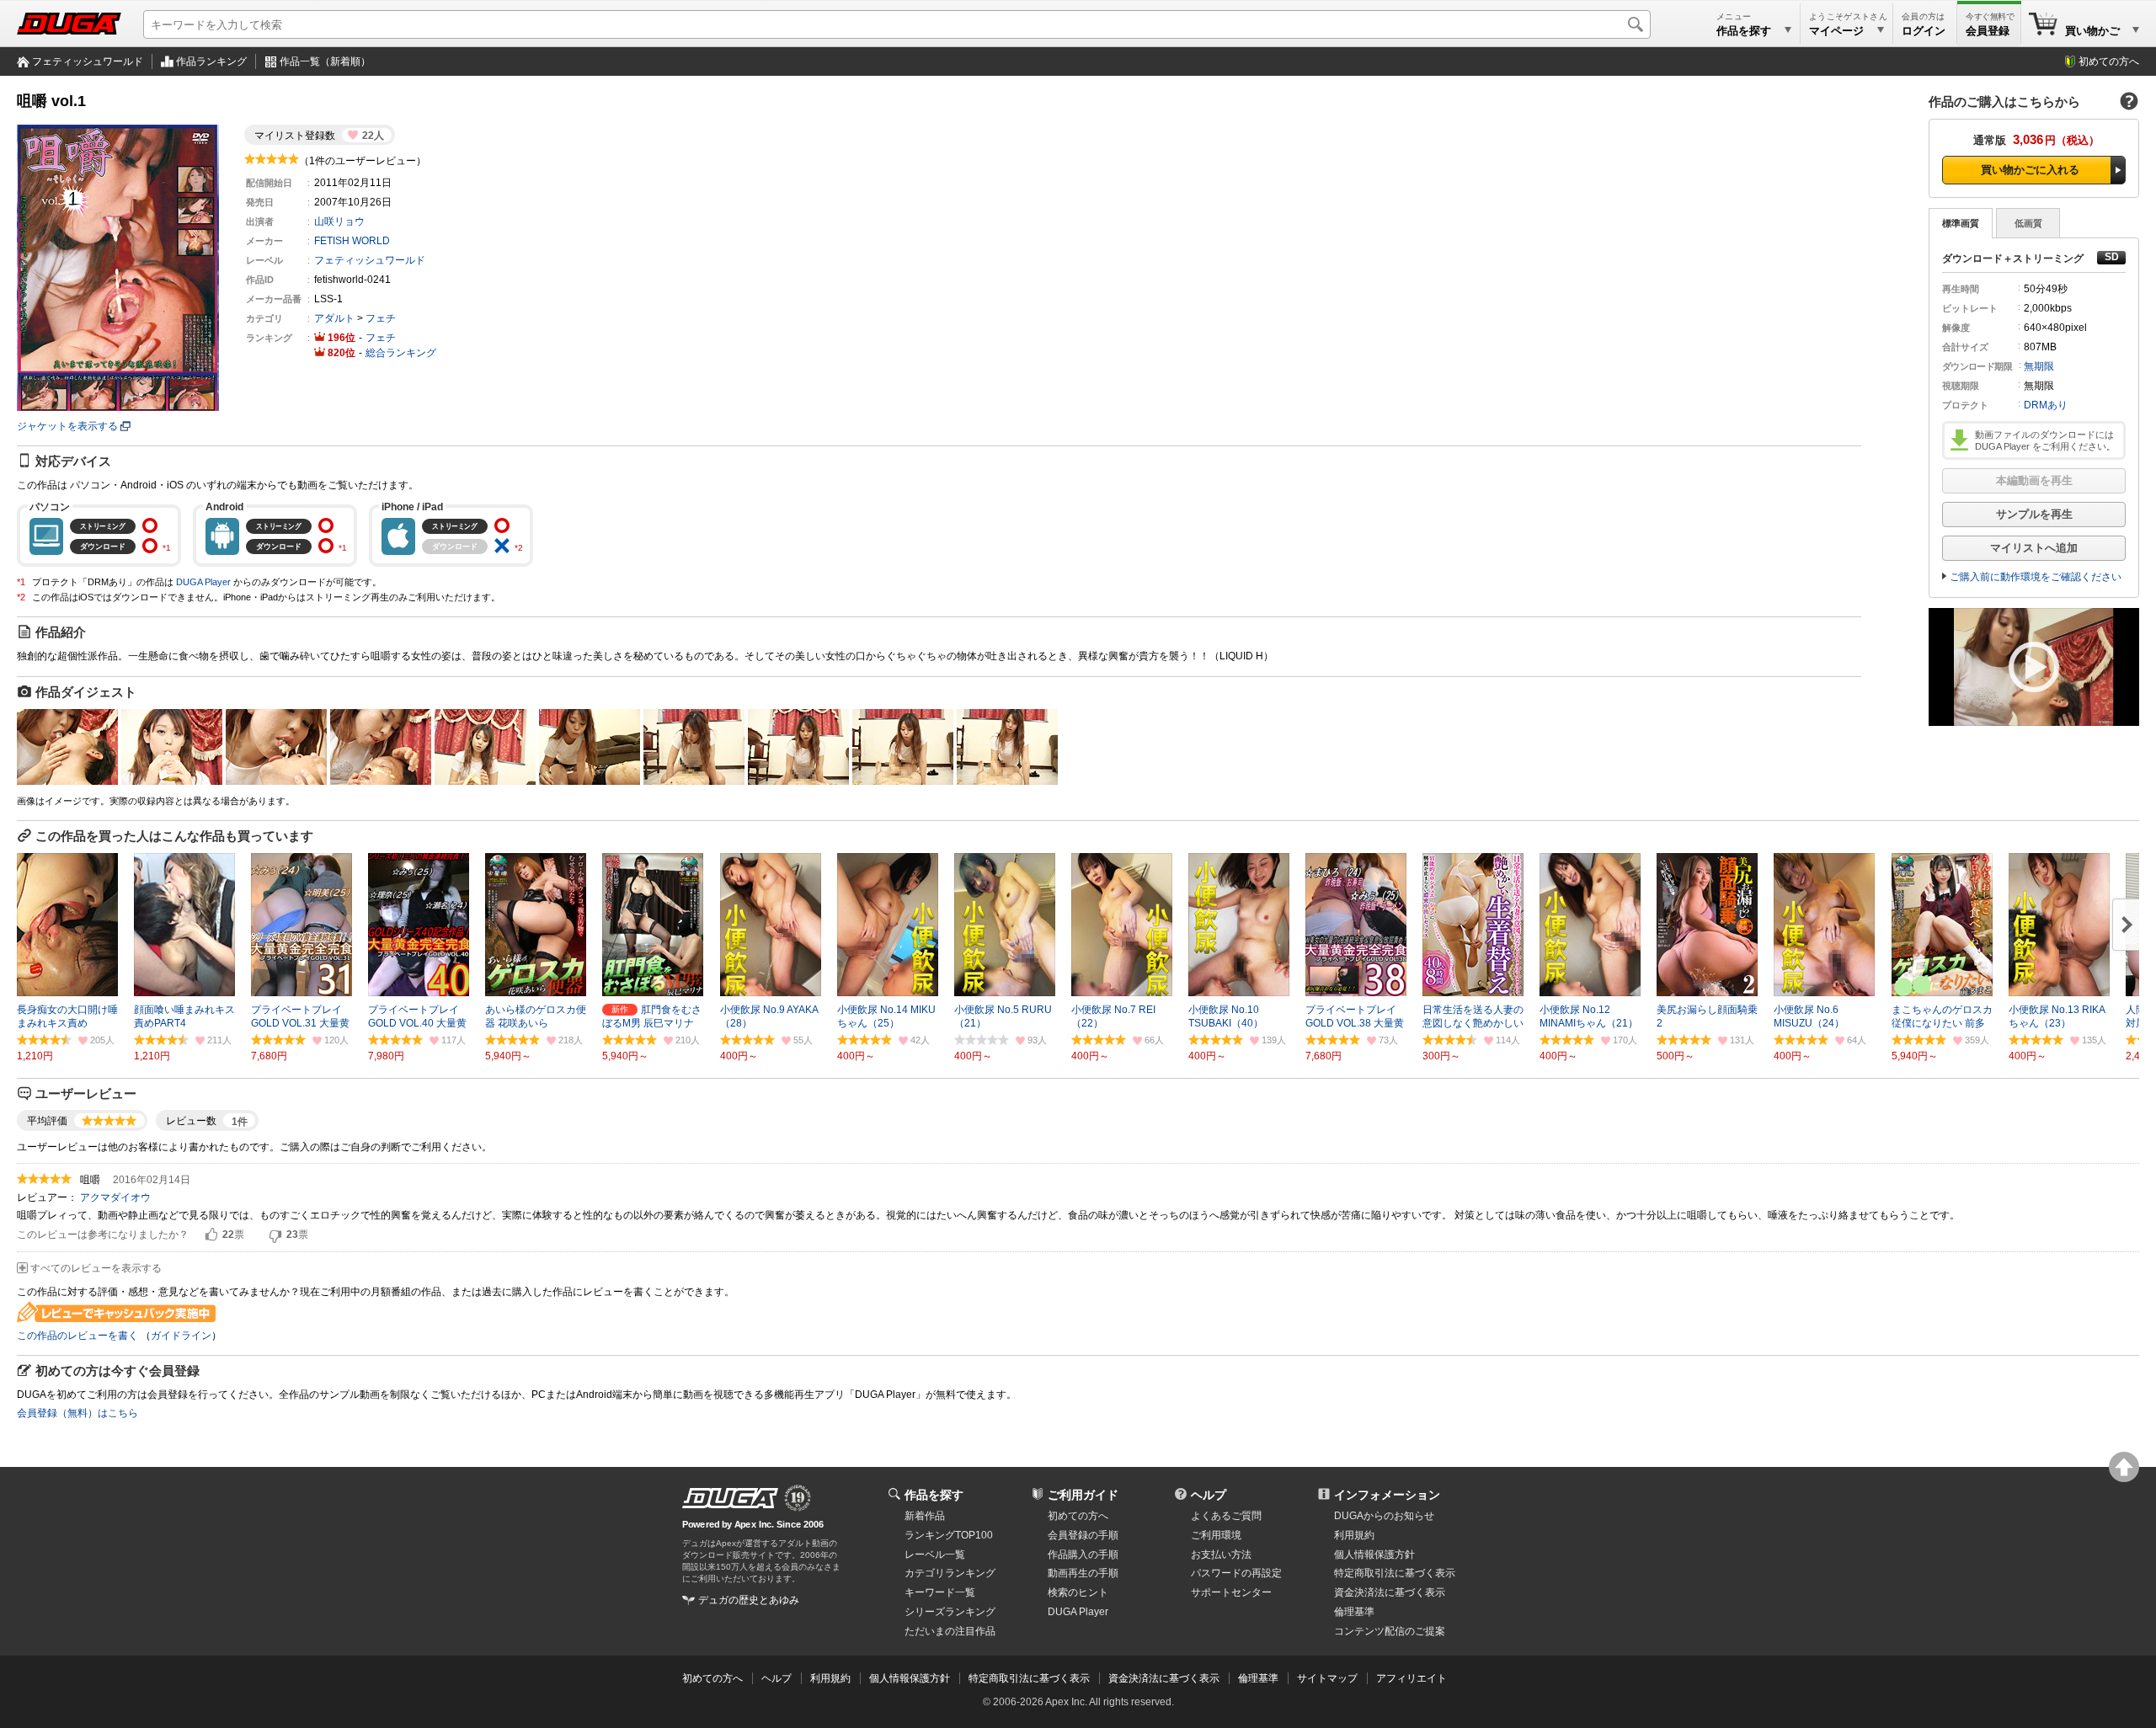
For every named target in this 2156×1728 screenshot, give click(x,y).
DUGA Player (203, 582)
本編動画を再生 (2034, 480)
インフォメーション (1387, 1495)
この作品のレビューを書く (77, 1336)
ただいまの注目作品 (950, 1631)
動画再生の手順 (1083, 1573)
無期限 (2039, 366)
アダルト (334, 318)
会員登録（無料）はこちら (77, 1413)
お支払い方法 (1221, 1555)
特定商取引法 (1395, 1573)
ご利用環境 (1216, 1535)
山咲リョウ (339, 221)
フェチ (381, 318)
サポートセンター (1231, 1592)
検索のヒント (1078, 1592)
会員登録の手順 (1083, 1535)
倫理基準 (1354, 1612)
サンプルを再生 (2034, 514)
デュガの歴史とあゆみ (749, 1600)
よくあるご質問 (1226, 1516)
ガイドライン (181, 1336)
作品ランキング (211, 61)
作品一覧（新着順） (325, 61)
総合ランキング (401, 353)
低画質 (2028, 223)
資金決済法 (1390, 1592)
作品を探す (934, 1495)
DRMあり (2046, 405)
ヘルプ (1209, 1495)
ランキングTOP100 (949, 1535)
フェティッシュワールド (88, 61)
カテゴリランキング (950, 1573)
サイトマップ (1327, 1678)
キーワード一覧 (940, 1592)
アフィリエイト (1412, 1678)
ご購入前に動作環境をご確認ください (2036, 577)
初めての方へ (2109, 61)
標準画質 (1961, 223)
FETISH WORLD (352, 241)
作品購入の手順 (1083, 1555)
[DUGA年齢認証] (730, 1498)
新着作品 (925, 1516)
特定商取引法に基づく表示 (1029, 1678)
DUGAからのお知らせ (1384, 1516)
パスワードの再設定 (1236, 1573)
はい (211, 1235)
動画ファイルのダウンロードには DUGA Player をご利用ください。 (2045, 440)
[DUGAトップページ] (69, 24)
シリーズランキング (950, 1612)
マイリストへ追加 (2034, 548)
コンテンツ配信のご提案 (1390, 1631)
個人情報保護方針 (1374, 1555)
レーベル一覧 (935, 1555)
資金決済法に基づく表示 (1164, 1678)
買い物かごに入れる (2030, 170)
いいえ (275, 1235)
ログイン (1924, 31)
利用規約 (1354, 1535)
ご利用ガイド (1083, 1495)
